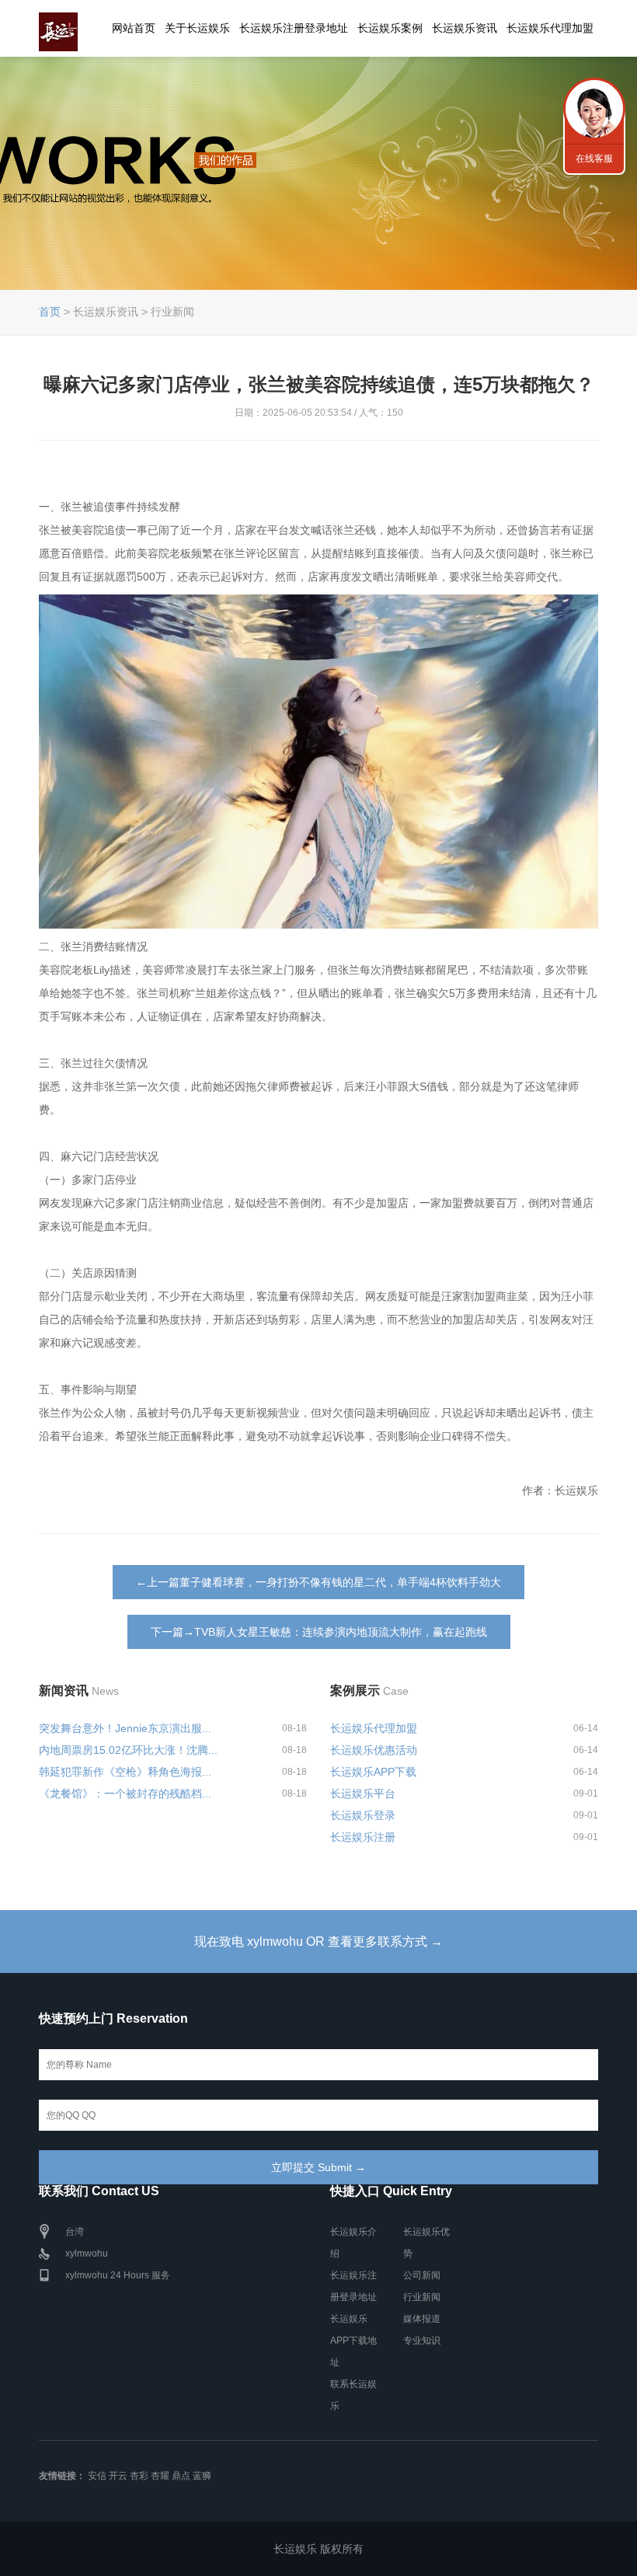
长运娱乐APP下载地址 (353, 2341)
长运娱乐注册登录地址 (294, 28)
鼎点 (181, 2476)
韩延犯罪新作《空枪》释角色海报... (125, 1772)
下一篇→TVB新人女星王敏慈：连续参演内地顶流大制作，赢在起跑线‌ (319, 1632)
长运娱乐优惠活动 (374, 1750)
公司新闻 (422, 2275)
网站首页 (134, 28)
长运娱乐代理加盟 (550, 28)
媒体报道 (422, 2319)
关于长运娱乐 (197, 28)
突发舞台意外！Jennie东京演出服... (125, 1728)
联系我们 (594, 109)
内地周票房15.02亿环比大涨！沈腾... (128, 1750)
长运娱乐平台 (363, 1793)
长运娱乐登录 (363, 1815)
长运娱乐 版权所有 (318, 2549)
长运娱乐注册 (363, 1837)
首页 (50, 312)
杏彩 (139, 2476)
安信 (97, 2476)
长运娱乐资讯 (465, 28)
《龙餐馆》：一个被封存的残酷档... (125, 1793)
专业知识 (422, 2341)
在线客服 (594, 159)
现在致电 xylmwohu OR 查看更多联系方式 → (318, 1942)
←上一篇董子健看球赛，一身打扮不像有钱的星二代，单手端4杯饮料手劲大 (318, 1582)
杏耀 (160, 2476)
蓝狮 (202, 2476)
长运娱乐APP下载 (373, 1772)
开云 (118, 2476)
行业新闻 (422, 2297)
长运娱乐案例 (390, 28)
